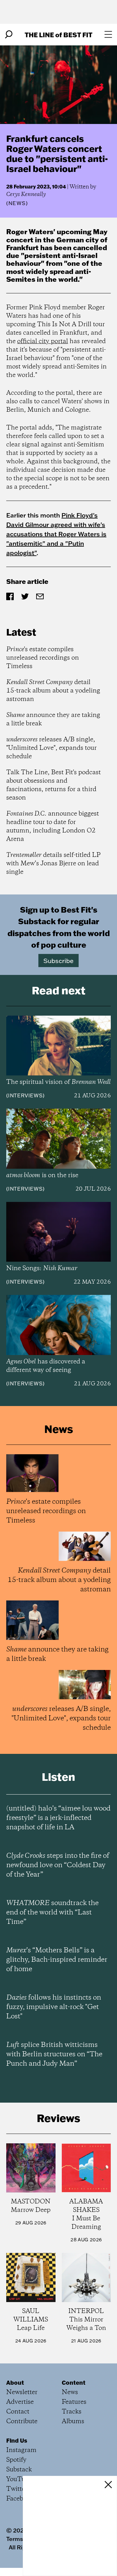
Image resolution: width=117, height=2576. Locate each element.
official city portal (43, 341)
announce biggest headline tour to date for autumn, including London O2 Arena (53, 827)
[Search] (9, 34)
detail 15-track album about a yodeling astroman (53, 691)
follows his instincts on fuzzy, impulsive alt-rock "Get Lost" (54, 2007)
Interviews (25, 1095)
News (17, 203)
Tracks (72, 2412)
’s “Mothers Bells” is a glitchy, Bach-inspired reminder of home (57, 1960)
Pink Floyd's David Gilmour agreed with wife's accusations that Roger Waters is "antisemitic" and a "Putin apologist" (56, 534)
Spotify (16, 2460)
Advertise (20, 2402)
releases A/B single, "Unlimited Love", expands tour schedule (51, 748)
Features (74, 2402)
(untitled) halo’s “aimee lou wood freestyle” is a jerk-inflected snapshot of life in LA (58, 1818)
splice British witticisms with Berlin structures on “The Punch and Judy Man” (54, 2054)
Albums (73, 2421)
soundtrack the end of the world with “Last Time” (52, 1913)
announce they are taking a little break (53, 719)
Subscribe (58, 961)
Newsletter (22, 2392)
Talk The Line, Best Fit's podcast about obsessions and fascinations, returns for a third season (54, 785)
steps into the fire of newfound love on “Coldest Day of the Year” (58, 1865)
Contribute (22, 2421)
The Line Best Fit (58, 35)
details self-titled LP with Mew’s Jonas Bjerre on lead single (53, 864)
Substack (19, 2470)
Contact (18, 2412)
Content (74, 2383)
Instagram (21, 2450)
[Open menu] (108, 34)
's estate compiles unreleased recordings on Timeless (43, 658)
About (15, 2383)
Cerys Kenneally (26, 194)
